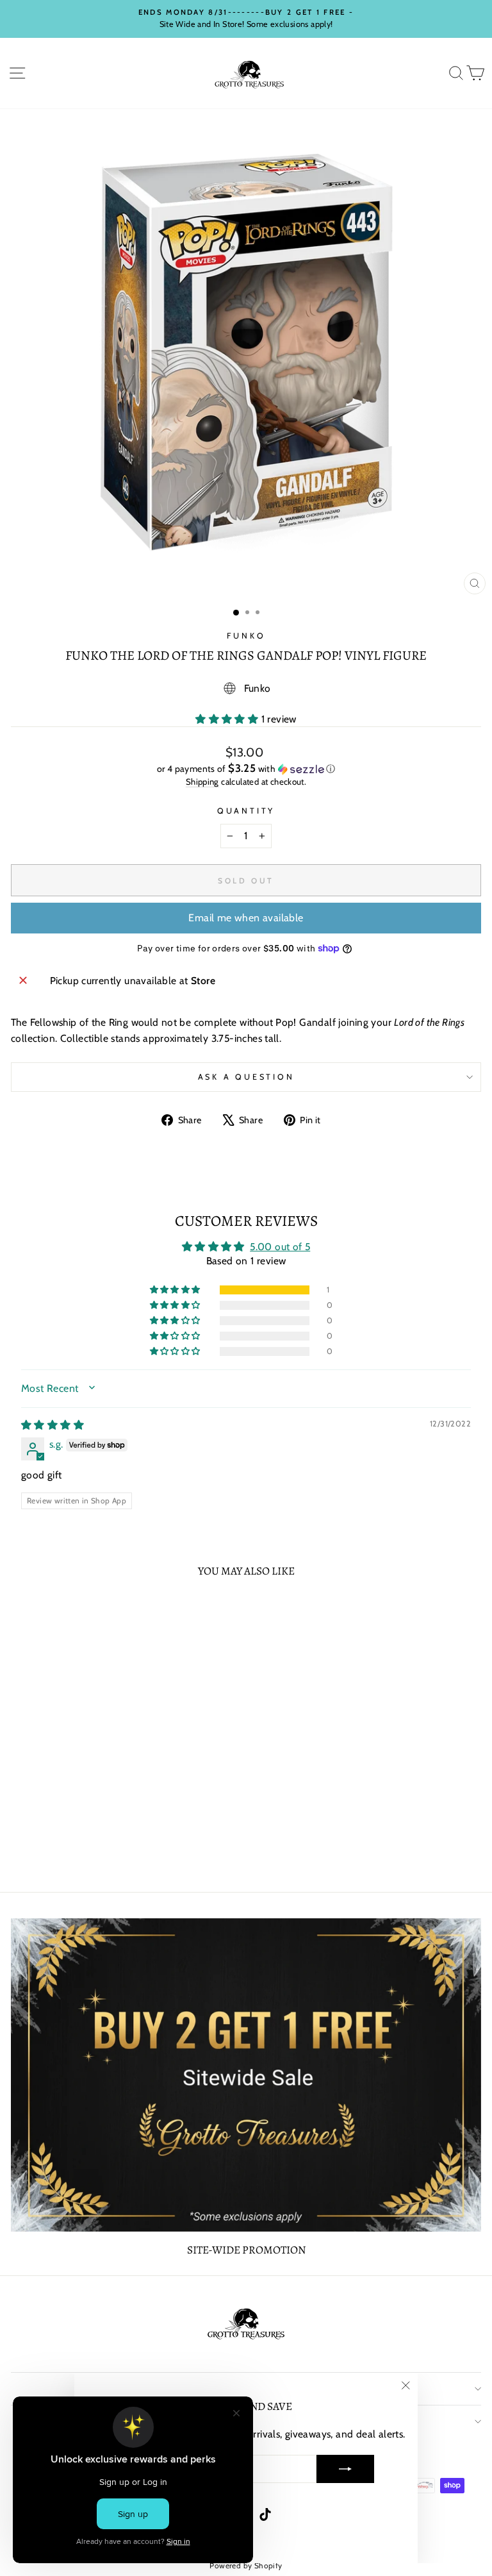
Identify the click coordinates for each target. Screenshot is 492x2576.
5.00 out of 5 (280, 1247)
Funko (246, 636)
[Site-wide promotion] (246, 2075)
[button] (228, 719)
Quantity (246, 811)
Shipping (202, 782)
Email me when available (246, 918)
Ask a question (246, 1077)
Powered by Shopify (246, 2565)
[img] (53, 1425)
